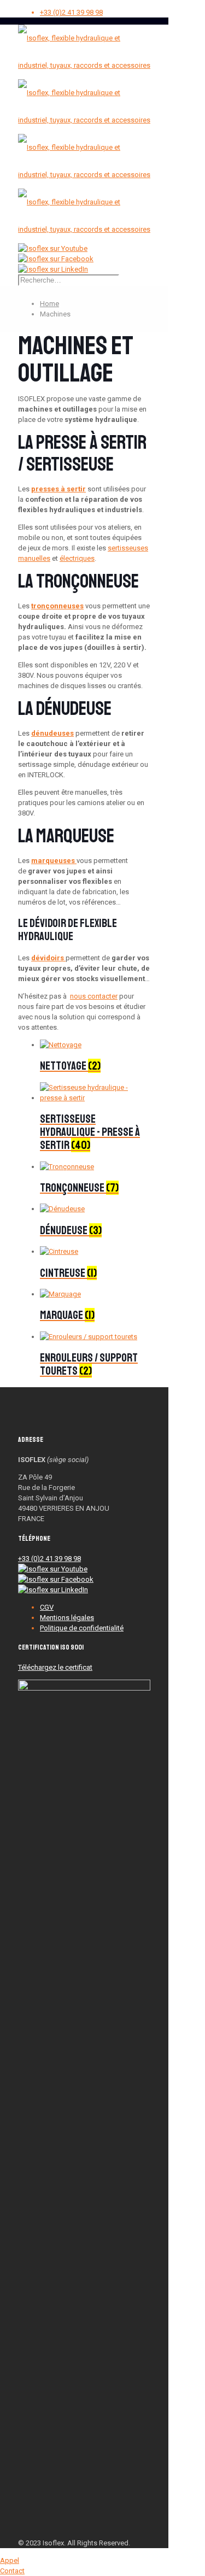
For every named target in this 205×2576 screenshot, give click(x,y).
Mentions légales (67, 1618)
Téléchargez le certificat (55, 1667)
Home (49, 304)
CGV (47, 1607)
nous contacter (94, 996)
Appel (10, 2560)
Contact (12, 2571)
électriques (77, 558)
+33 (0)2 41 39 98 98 (71, 12)
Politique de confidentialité (82, 1628)
